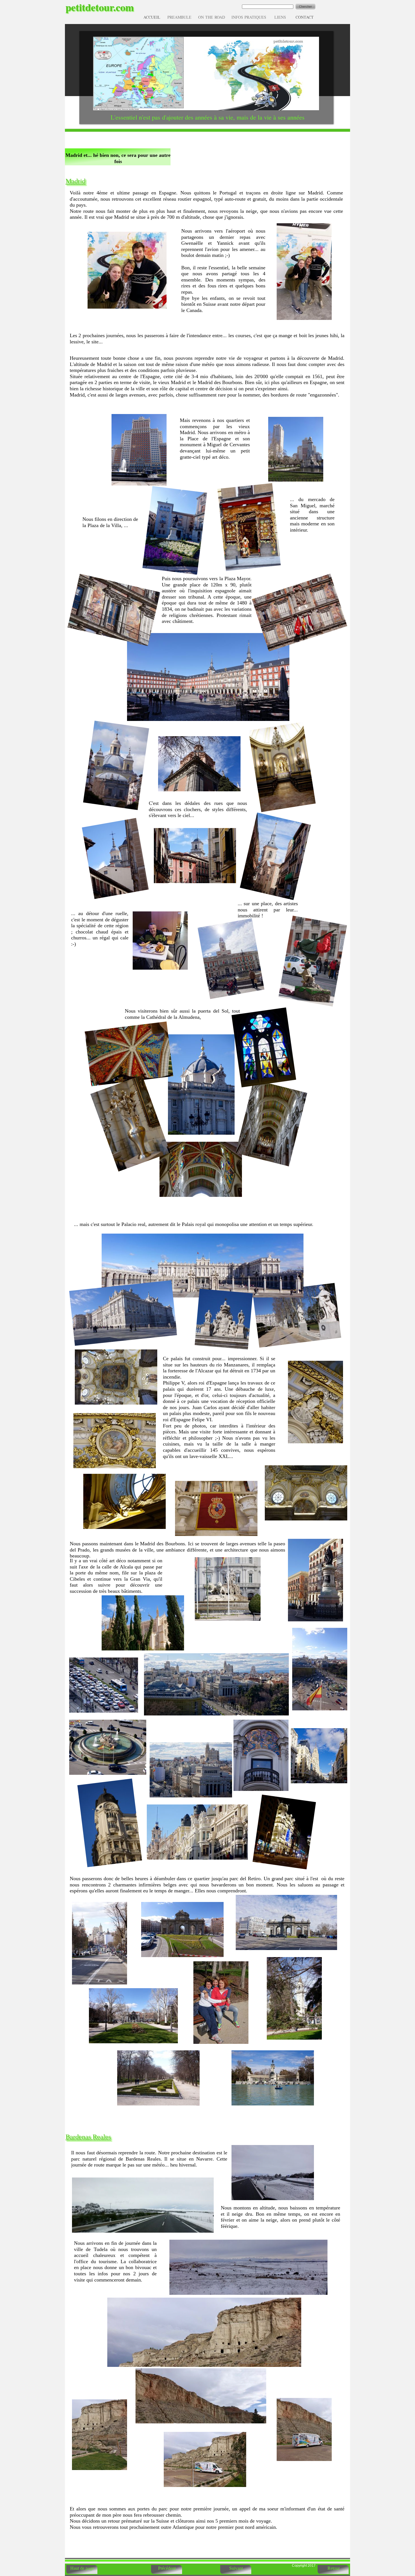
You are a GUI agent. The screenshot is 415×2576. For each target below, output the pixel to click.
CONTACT (305, 17)
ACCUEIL (152, 17)
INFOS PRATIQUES (249, 17)
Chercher (305, 7)
